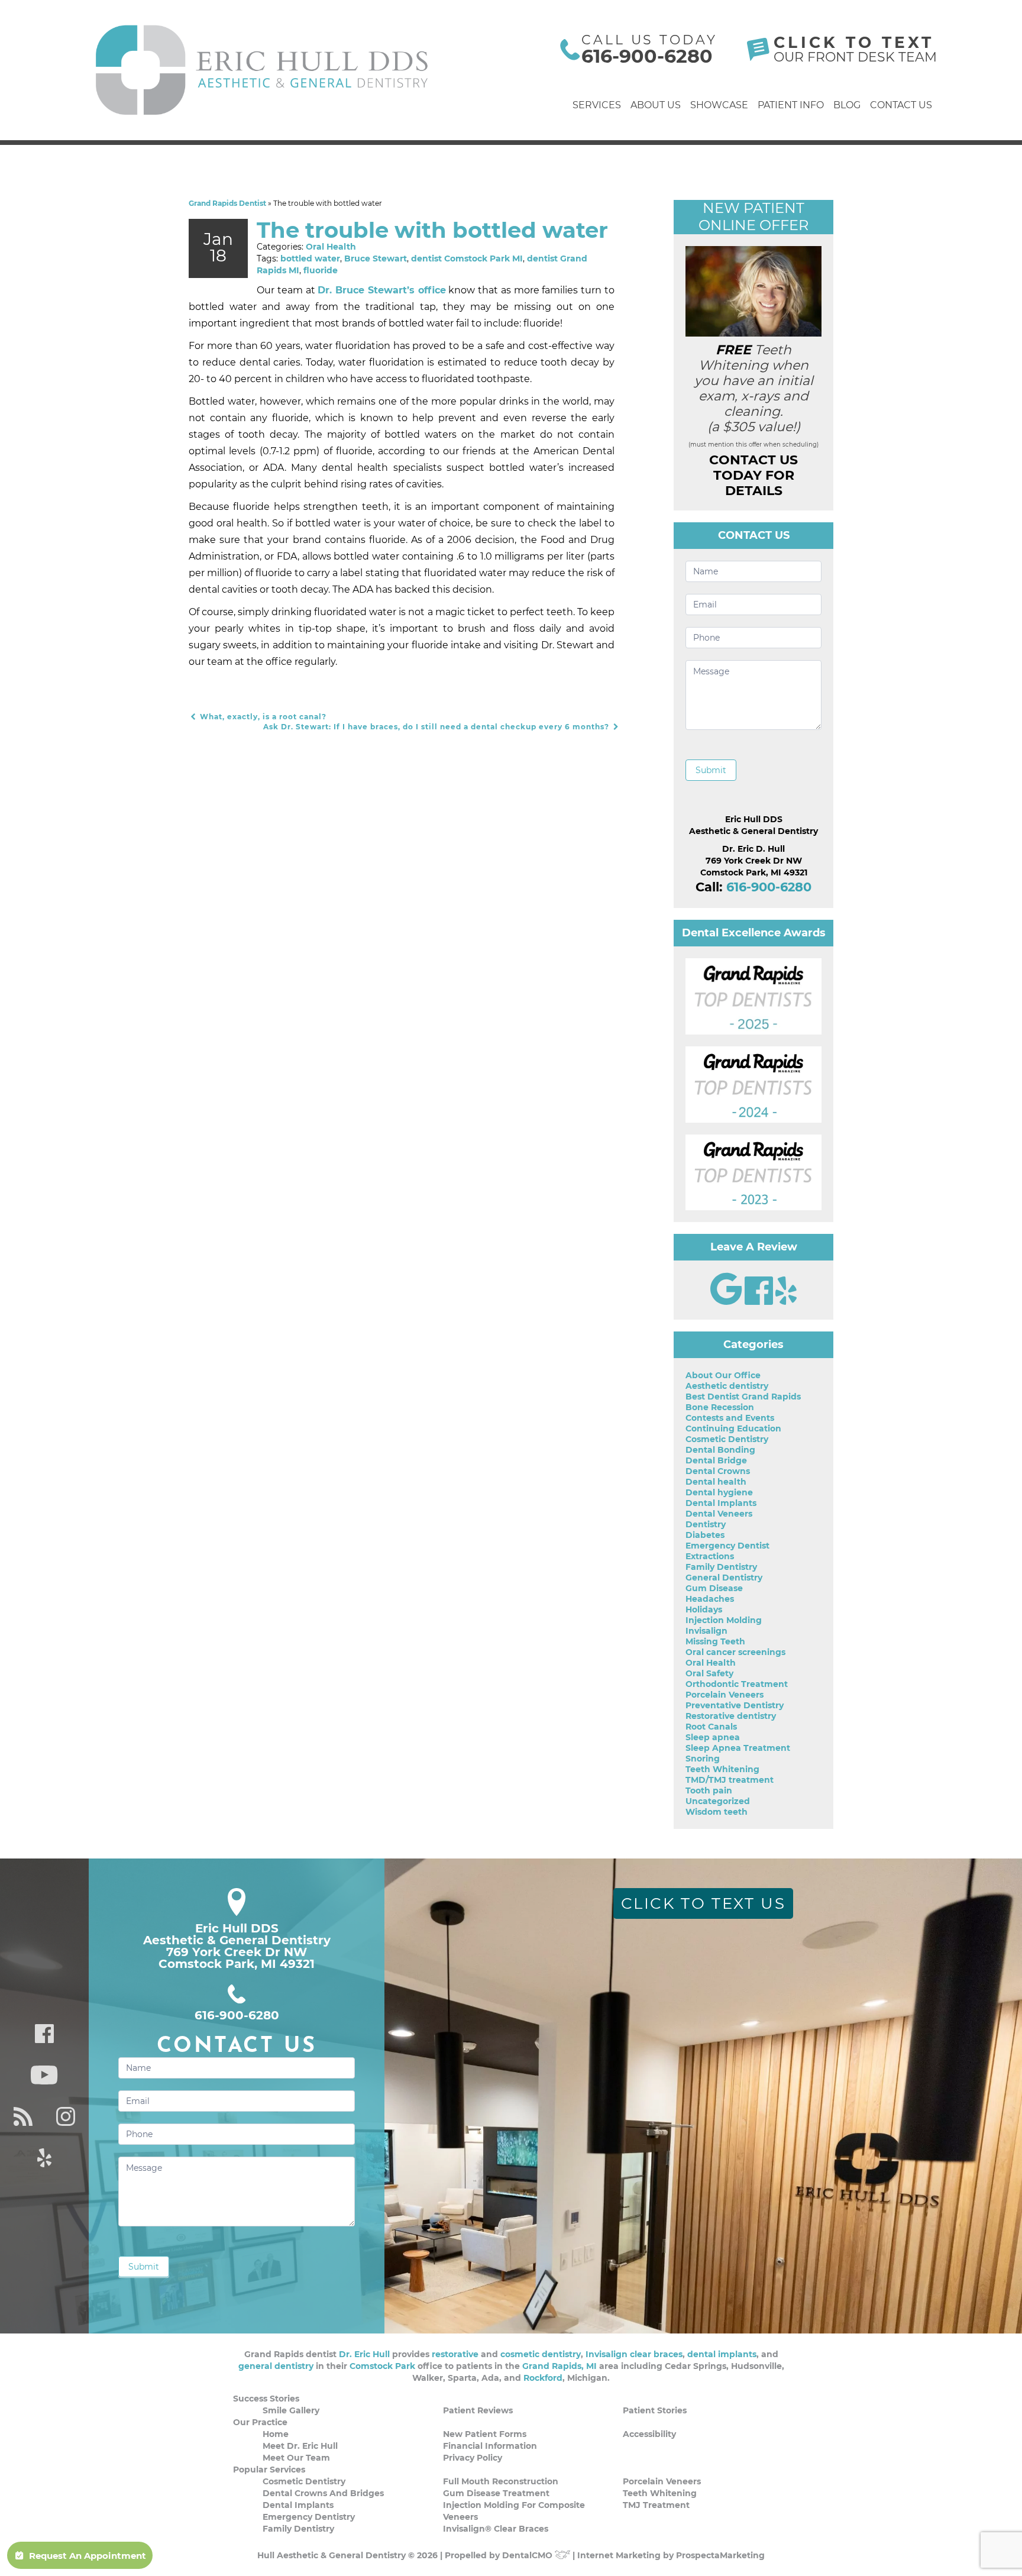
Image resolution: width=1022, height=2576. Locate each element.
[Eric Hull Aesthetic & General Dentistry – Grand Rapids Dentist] (263, 70)
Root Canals (711, 1727)
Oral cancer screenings (735, 1652)
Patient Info (791, 105)
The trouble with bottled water (432, 230)
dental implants (722, 2354)
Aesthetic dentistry (727, 1386)
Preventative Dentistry (735, 1705)
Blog (847, 105)
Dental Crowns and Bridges (323, 2493)
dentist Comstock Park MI (467, 258)
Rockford (543, 2378)
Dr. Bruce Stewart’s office (381, 290)
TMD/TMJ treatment (730, 1780)
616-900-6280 (647, 56)
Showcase (719, 105)
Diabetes (705, 1535)
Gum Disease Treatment (496, 2493)
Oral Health (331, 247)
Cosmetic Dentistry (727, 1439)
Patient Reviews (478, 2410)
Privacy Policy (473, 2458)
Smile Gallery (291, 2410)
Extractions (710, 1556)
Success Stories (266, 2399)
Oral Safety (709, 1673)
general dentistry (276, 2366)
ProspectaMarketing (720, 2555)
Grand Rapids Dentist (227, 203)
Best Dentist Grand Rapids (743, 1397)
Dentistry (706, 1524)
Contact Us (901, 105)
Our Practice (260, 2422)
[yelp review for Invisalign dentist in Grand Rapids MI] (786, 1302)
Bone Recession (720, 1407)
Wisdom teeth (717, 1812)
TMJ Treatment (656, 2505)
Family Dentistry (721, 1567)
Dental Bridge (716, 1460)
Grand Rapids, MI (559, 2366)
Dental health (716, 1482)
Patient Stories (655, 2410)
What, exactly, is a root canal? (262, 717)
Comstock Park (382, 2366)
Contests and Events (730, 1418)
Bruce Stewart (376, 258)
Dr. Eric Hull (364, 2354)
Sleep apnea (713, 1737)
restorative (455, 2354)
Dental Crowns (718, 1471)
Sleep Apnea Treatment (738, 1748)
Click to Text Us (704, 1903)
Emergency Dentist (727, 1546)
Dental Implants (721, 1503)
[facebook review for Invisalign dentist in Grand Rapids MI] (760, 1302)
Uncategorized (718, 1801)
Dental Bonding (720, 1450)
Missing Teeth (715, 1641)
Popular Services (269, 2470)
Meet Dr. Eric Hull (300, 2446)
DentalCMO (528, 2555)
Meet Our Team (296, 2458)
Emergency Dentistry (309, 2517)
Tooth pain (709, 1790)
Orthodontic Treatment (737, 1684)
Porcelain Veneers (725, 1695)
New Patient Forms (485, 2434)
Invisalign (706, 1631)
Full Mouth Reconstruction (501, 2481)
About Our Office (723, 1375)
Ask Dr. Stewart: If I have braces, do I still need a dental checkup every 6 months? (437, 727)
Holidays (704, 1609)
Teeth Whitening (722, 1769)
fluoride (321, 270)
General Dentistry (724, 1578)
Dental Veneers (719, 1514)
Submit (711, 770)
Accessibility (649, 2434)
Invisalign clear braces (634, 2354)
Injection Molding (724, 1620)
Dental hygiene (719, 1492)
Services (597, 105)
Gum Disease (714, 1588)
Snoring (703, 1759)
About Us (656, 105)
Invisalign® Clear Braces (496, 2529)
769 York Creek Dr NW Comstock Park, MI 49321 (237, 1958)
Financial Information (490, 2446)
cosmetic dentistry (541, 2354)
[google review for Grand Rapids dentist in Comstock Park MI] (727, 1302)
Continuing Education (733, 1428)
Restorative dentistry (731, 1716)
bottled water (310, 258)
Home (276, 2434)
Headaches (710, 1599)
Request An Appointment (88, 2556)
